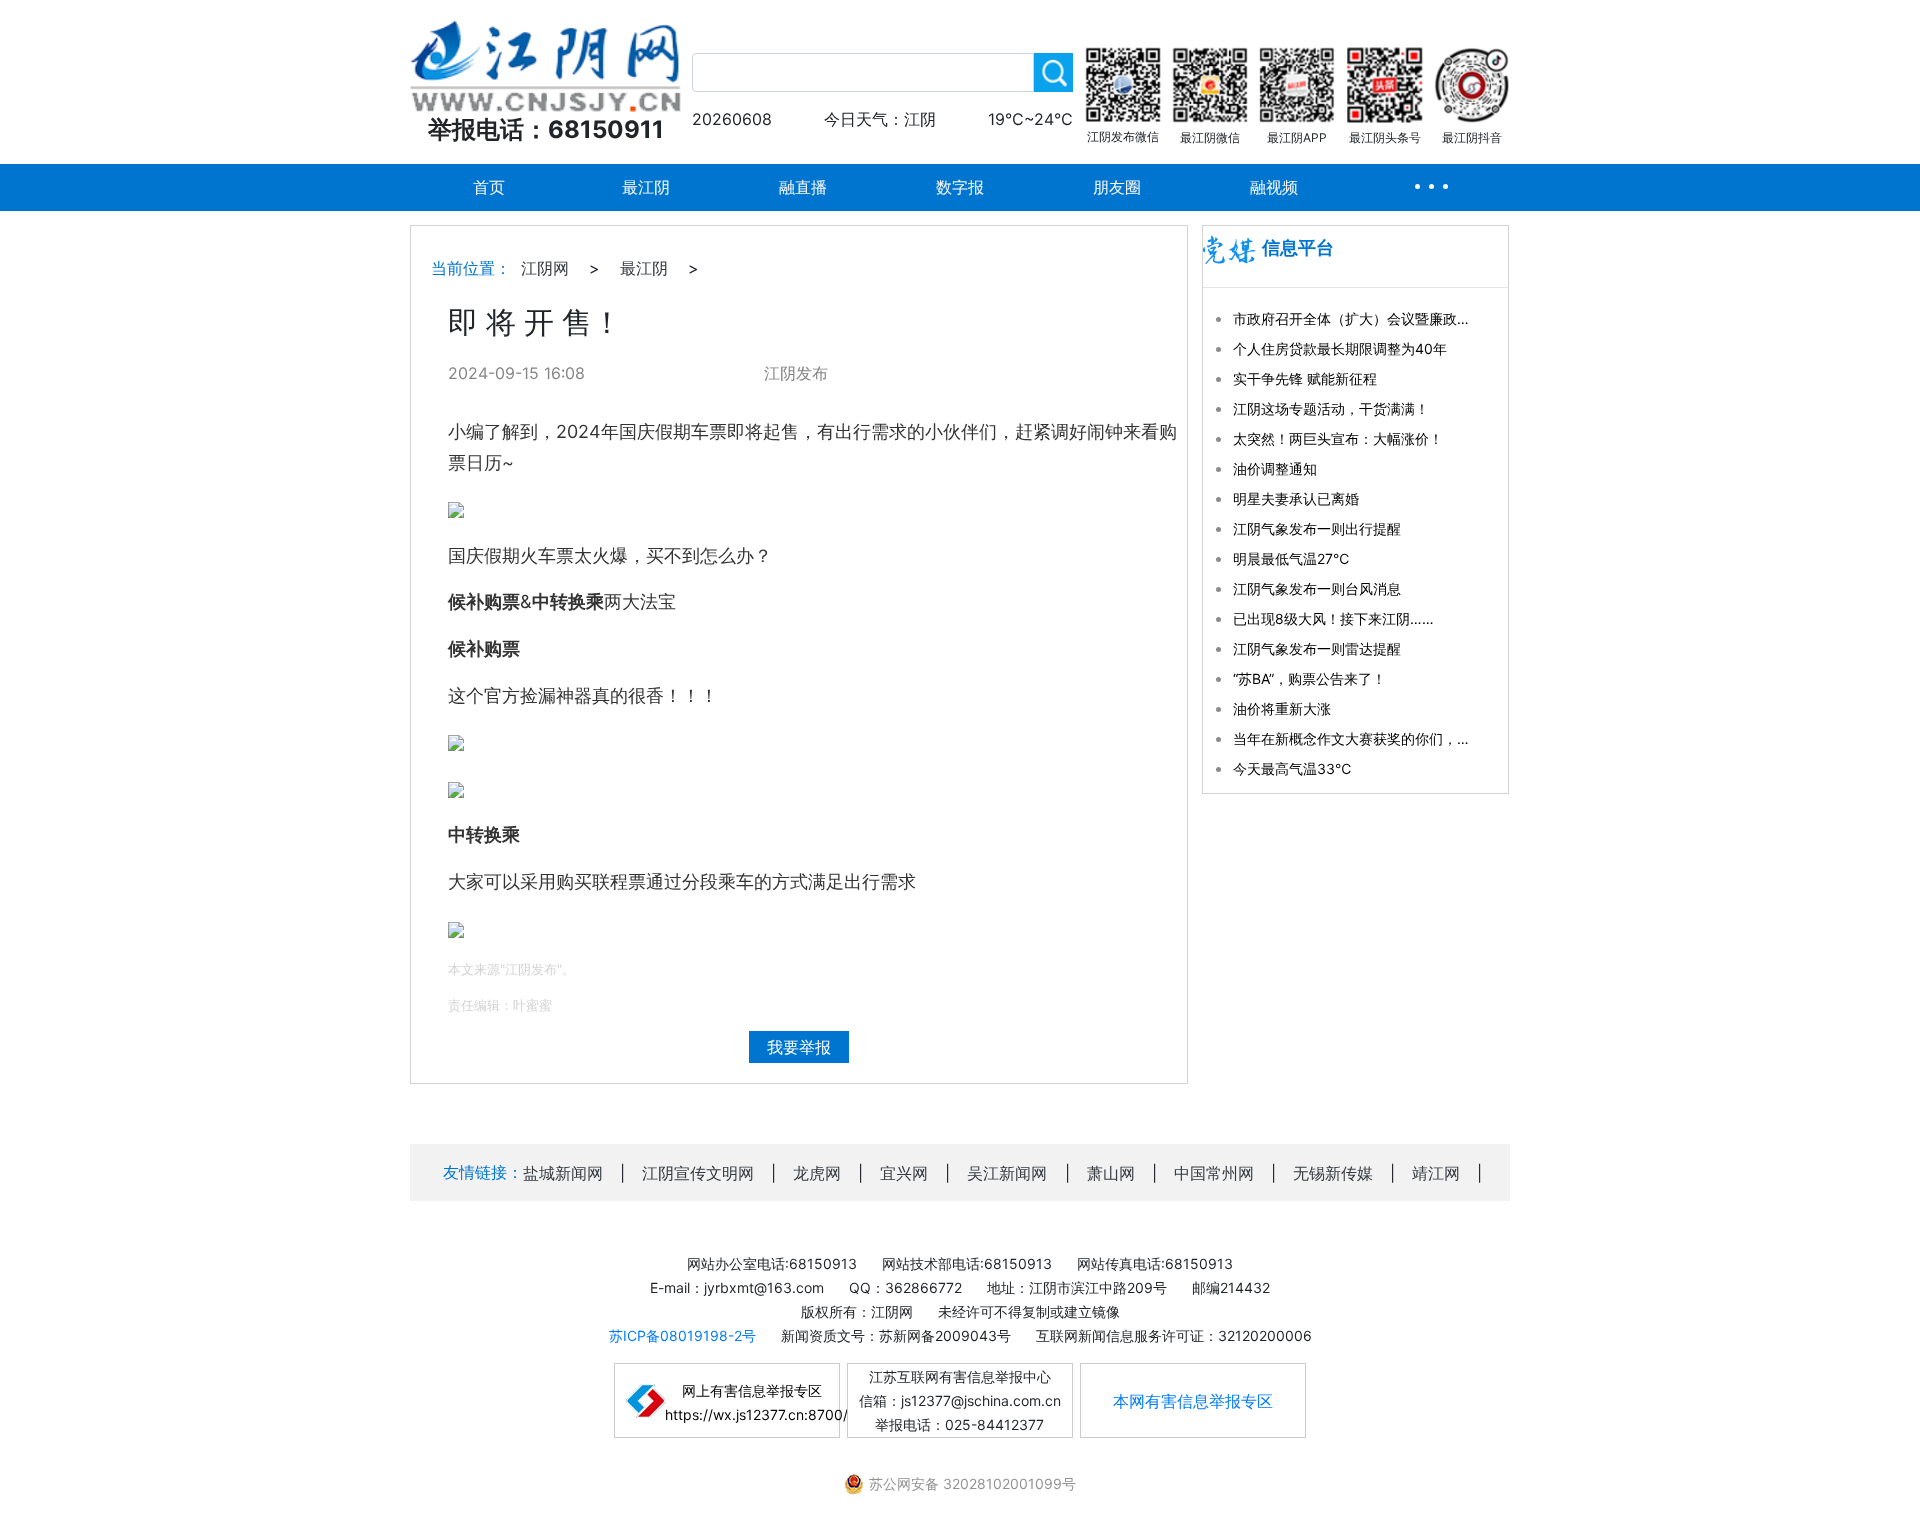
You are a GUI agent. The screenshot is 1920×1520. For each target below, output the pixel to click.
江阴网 (545, 268)
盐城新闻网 (563, 1173)
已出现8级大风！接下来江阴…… (1333, 618)
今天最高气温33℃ (1292, 768)
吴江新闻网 (1007, 1173)
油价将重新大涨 (1282, 708)
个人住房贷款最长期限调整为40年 (1340, 348)
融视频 (1274, 187)
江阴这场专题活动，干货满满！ (1331, 408)
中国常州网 (1214, 1173)
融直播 (803, 187)
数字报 (960, 187)
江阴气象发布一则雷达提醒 (1317, 648)
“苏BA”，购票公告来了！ (1309, 678)
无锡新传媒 (1333, 1173)
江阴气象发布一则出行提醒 (1317, 528)
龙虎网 (817, 1173)
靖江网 (1436, 1173)
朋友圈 (1117, 187)
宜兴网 (904, 1173)
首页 (489, 187)
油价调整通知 (1275, 468)
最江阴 (646, 187)
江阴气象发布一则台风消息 (1317, 588)
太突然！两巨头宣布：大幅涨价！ (1338, 438)
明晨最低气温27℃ (1291, 558)
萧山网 (1111, 1173)
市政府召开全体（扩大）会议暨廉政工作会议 (1353, 318)
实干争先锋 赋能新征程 (1305, 378)
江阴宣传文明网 (698, 1173)
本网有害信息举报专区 (1193, 1401)
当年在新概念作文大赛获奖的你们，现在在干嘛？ (1353, 738)
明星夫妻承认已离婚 (1296, 498)
